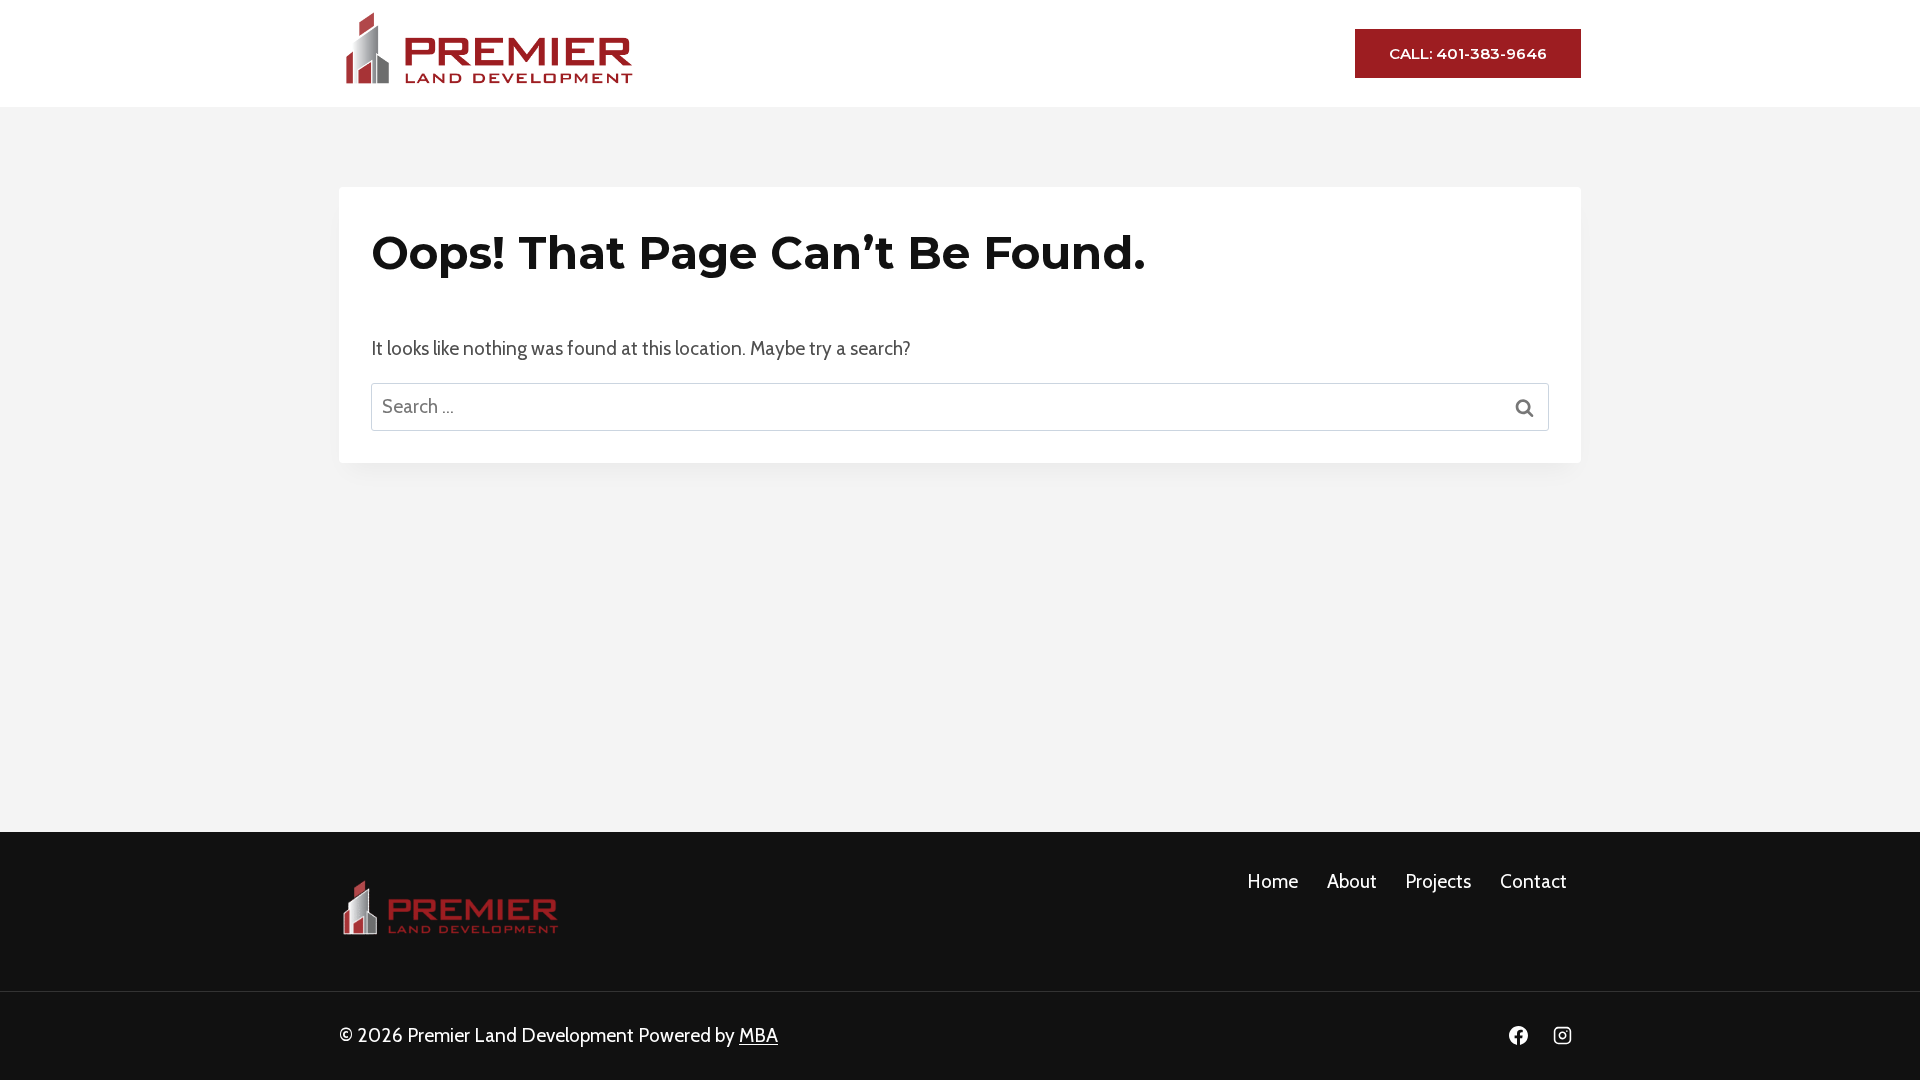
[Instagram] (1562, 1036)
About (1081, 52)
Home (1000, 52)
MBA (758, 1035)
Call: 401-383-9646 (1468, 53)
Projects (1170, 52)
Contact (1267, 52)
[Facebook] (1518, 1036)
